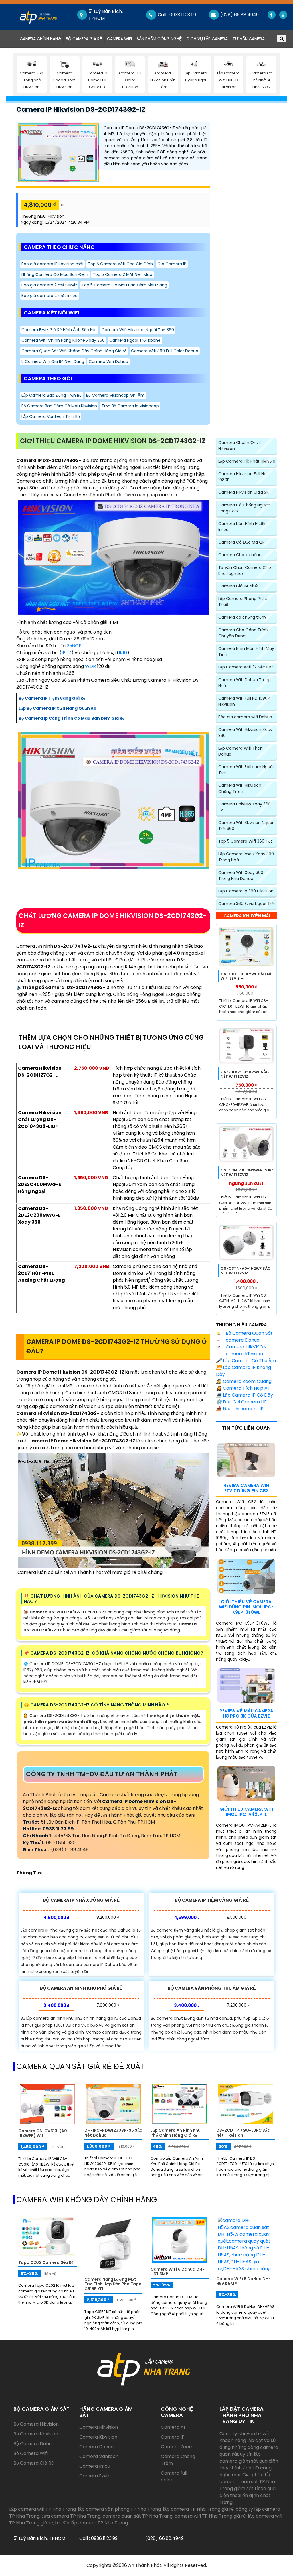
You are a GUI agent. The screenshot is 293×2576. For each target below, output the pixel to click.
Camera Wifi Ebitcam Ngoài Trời (246, 770)
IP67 (66, 653)
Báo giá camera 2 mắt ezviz (49, 285)
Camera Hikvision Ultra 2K (243, 492)
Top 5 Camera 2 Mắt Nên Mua (122, 274)
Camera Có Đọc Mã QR (241, 542)
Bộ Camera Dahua (34, 2444)
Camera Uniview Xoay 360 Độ (245, 807)
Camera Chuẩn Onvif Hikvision (240, 446)
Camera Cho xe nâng (240, 555)
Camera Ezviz (94, 2476)
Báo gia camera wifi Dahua (245, 717)
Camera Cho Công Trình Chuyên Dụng (243, 633)
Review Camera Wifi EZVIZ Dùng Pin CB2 (246, 1488)
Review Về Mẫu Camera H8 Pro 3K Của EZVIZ (246, 1713)
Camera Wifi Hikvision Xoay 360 (245, 733)
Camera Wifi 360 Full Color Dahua (165, 351)
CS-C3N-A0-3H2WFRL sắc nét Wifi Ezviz (247, 1172)
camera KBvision (244, 1354)
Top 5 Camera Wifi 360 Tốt (245, 841)
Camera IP (173, 2437)
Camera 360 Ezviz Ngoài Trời (247, 904)
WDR (90, 666)
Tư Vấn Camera (249, 39)
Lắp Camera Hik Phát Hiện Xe (247, 461)
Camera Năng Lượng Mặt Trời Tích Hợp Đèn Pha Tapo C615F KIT (113, 2284)
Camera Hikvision (99, 2427)
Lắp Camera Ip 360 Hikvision (246, 891)
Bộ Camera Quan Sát (249, 1333)
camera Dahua (242, 1340)
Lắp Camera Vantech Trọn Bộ (51, 416)
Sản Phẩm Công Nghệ (159, 39)
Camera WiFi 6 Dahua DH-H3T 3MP (178, 2272)
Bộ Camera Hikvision (36, 2424)
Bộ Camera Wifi (31, 2453)
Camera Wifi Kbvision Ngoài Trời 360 (246, 826)
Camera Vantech (99, 2456)
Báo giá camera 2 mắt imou (50, 296)
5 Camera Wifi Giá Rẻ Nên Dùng (53, 361)
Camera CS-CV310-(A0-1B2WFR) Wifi (44, 2133)
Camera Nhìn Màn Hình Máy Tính (246, 651)
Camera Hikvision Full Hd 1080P (242, 477)
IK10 (123, 653)
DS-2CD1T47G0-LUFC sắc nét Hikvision (243, 2133)
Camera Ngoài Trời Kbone (135, 340)
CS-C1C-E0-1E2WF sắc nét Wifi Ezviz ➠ (248, 976)
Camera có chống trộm (242, 617)
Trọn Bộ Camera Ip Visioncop (130, 406)
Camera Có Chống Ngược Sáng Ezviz (244, 508)
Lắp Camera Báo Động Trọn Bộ (52, 395)
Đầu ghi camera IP (240, 1409)
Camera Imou (95, 2466)
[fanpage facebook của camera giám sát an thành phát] (271, 15)
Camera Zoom (177, 2447)
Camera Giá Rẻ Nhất (238, 586)
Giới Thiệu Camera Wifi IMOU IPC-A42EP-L (246, 1812)
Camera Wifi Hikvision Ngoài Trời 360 (138, 330)
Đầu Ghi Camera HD (242, 1402)
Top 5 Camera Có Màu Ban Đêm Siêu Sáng (124, 285)
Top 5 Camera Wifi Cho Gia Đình (120, 264)
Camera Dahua (96, 2447)
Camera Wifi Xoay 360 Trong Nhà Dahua (241, 875)
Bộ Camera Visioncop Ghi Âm (115, 395)
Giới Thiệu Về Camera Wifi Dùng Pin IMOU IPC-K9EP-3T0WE (246, 1607)
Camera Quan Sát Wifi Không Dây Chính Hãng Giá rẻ (74, 351)
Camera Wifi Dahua (108, 361)
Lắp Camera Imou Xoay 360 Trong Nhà (246, 857)
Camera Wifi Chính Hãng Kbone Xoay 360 (63, 340)
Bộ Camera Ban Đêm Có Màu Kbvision (59, 406)
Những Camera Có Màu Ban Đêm (55, 274)
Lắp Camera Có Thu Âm (246, 1361)
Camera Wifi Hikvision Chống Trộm (240, 788)
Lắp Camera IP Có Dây (245, 1395)
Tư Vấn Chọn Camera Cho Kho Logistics (245, 570)
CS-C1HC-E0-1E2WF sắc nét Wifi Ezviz (245, 1074)
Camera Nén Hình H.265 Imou (242, 527)
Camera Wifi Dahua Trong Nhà (245, 683)
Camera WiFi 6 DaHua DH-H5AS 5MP (243, 2281)
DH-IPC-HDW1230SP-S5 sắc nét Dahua (113, 2133)
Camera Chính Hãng (41, 39)
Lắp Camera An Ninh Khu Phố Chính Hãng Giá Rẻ (176, 2133)
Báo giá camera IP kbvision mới (52, 264)
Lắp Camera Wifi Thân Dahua (240, 751)
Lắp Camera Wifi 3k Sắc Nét (246, 667)
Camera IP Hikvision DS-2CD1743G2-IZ (81, 109)
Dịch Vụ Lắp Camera (207, 39)
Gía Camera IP (172, 264)
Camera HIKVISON (246, 1347)
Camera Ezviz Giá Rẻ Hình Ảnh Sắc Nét (59, 330)
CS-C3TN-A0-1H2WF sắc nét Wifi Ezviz (246, 1271)
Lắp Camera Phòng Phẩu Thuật (243, 602)
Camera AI (173, 2427)
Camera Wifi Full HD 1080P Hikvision (244, 701)
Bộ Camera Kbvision (36, 2434)
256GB (74, 646)
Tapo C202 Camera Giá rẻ (46, 2262)
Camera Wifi (119, 39)
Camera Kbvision (98, 2437)
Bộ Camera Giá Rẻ (84, 39)
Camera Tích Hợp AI (242, 1388)
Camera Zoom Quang (244, 1381)
